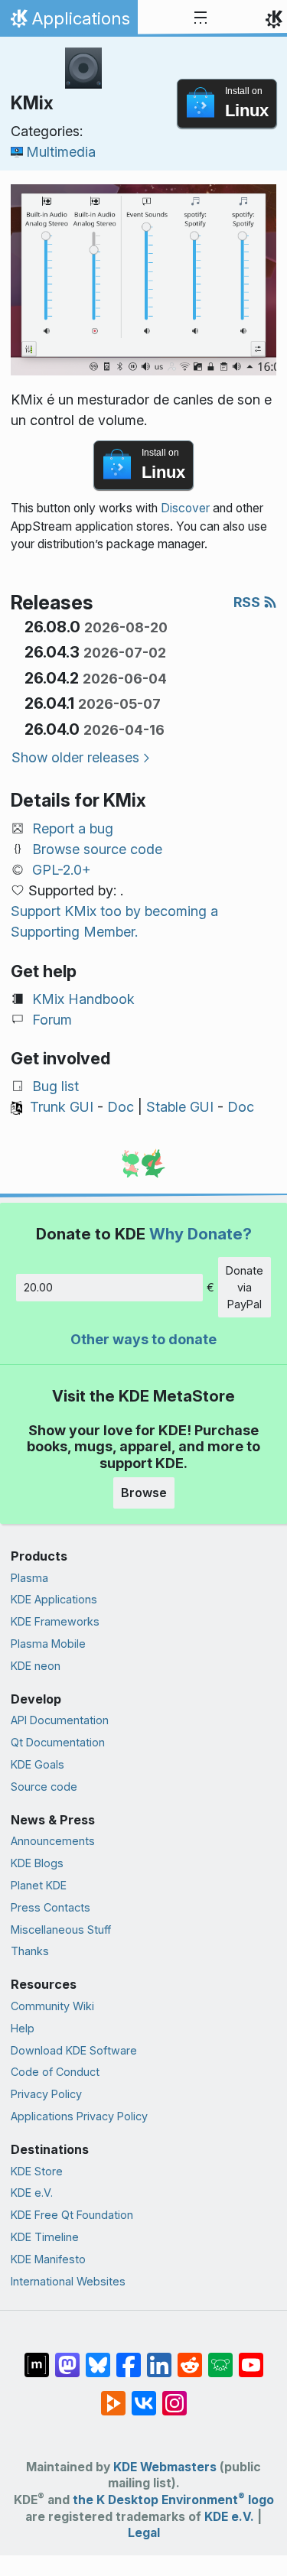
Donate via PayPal (245, 1287)
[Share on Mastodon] (67, 2357)
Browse (144, 1493)
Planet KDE (39, 1885)
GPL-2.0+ (62, 870)
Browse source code (97, 849)
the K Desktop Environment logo (173, 2500)
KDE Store (37, 2171)
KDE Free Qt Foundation (72, 2215)
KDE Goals (38, 1764)
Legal (144, 2533)
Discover (185, 508)
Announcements (53, 1841)
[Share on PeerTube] (113, 2396)
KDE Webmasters (165, 2467)
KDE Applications (54, 1599)
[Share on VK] (144, 2396)
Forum (52, 1020)
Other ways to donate (143, 1339)
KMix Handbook (83, 999)
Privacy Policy (46, 2094)
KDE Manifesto (48, 2259)
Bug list (55, 1086)
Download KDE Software (74, 2050)
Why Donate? (201, 1234)
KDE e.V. (32, 2193)
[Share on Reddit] (190, 2357)
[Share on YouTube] (251, 2357)
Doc (121, 1107)
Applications (68, 22)
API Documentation (60, 1720)
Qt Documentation (58, 1742)
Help (23, 2028)
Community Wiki (52, 2006)
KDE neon (36, 1666)
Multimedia (61, 152)
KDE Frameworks (55, 1621)
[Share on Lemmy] (220, 2357)
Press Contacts (51, 1907)
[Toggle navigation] (201, 18)
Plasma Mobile (48, 1644)
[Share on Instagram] (174, 2396)
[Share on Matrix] (37, 2357)
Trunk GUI (62, 1107)
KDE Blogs (37, 1863)
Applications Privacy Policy (79, 2116)
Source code (44, 1787)
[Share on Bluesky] (98, 2357)
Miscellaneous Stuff (61, 1930)
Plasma (29, 1578)
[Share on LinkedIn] (159, 2357)
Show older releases (75, 757)
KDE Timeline (45, 2237)
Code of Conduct (55, 2072)
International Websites (68, 2281)
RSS (248, 602)
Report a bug (73, 828)
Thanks (30, 1951)
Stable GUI (180, 1107)
